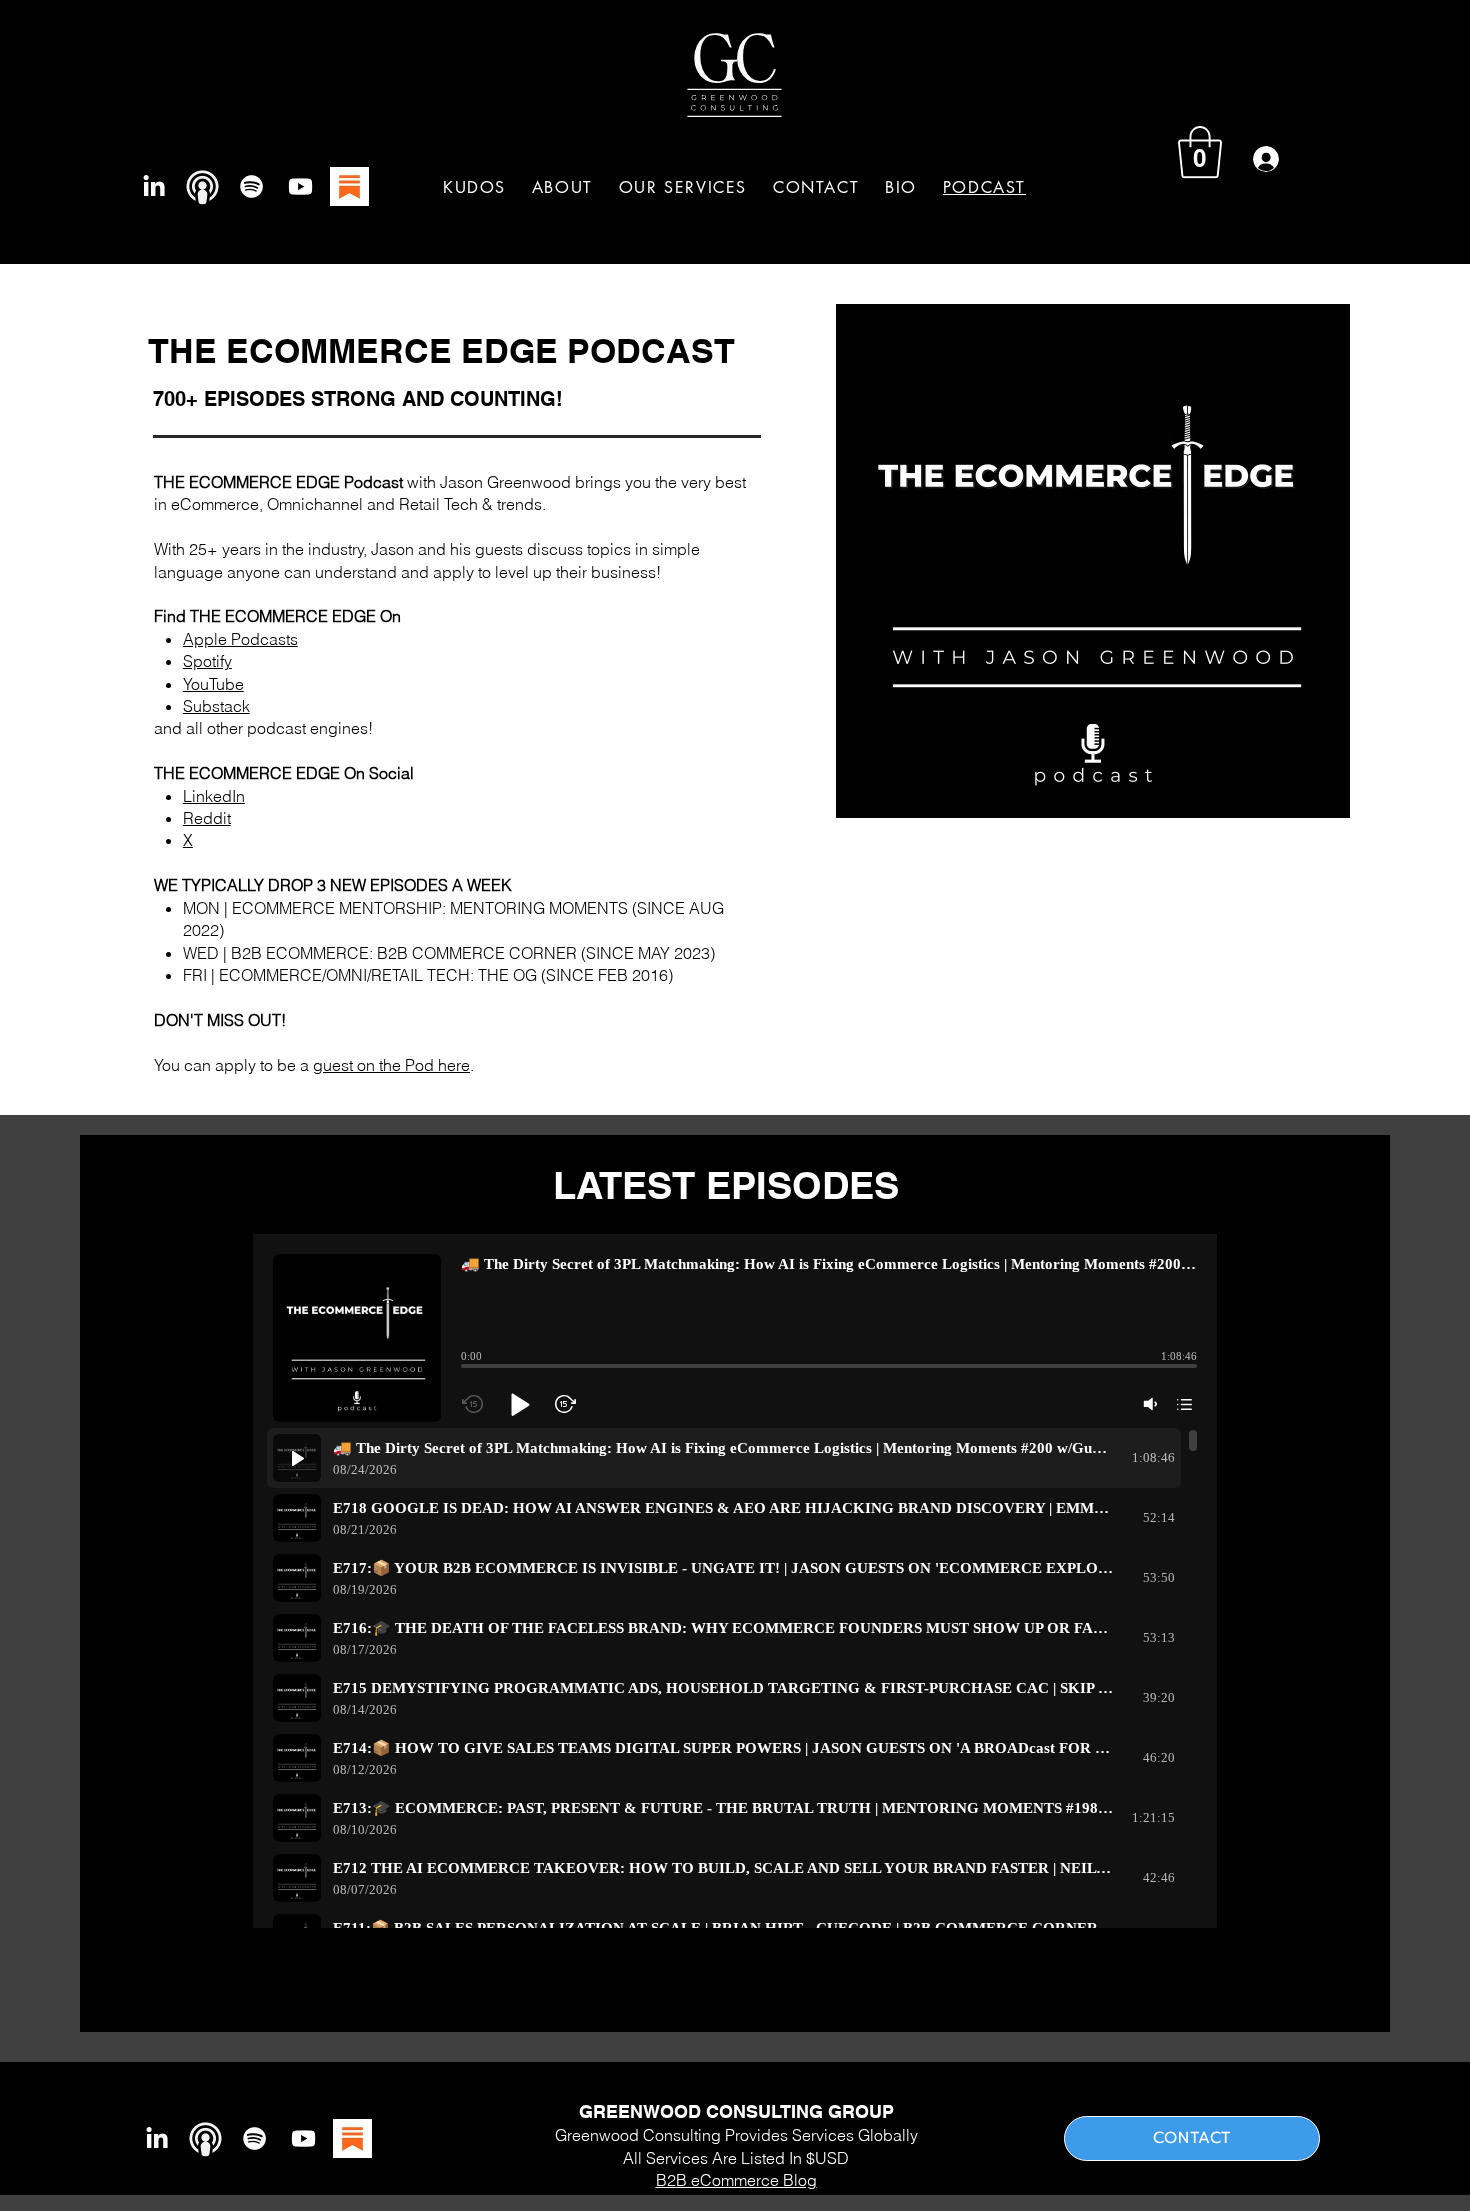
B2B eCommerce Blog (736, 2180)
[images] (349, 186)
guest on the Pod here (391, 1065)
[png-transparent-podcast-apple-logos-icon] (202, 186)
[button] (683, 187)
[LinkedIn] (153, 186)
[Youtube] (300, 186)
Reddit (207, 818)
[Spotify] (251, 186)
